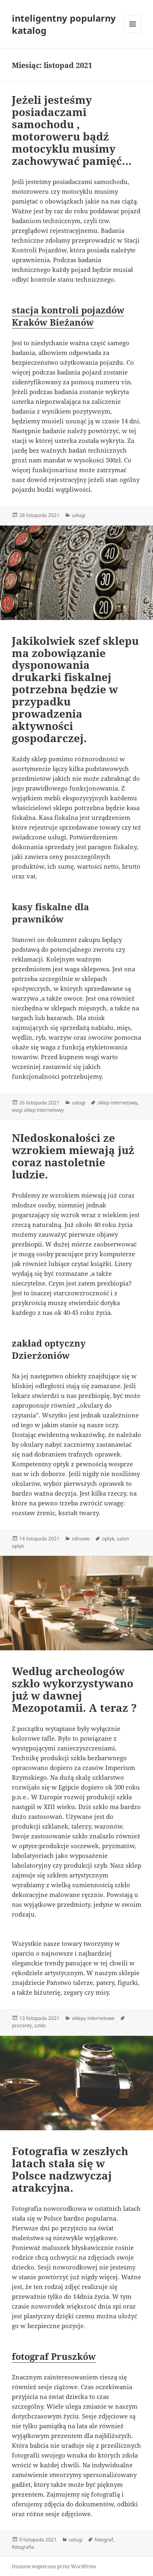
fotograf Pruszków (54, 2356)
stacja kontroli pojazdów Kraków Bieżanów (68, 316)
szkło (40, 2025)
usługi (79, 515)
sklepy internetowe (93, 2018)
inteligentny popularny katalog (64, 24)
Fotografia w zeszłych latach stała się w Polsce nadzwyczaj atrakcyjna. (70, 2169)
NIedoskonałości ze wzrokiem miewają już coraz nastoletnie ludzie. (73, 1156)
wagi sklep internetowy (38, 1110)
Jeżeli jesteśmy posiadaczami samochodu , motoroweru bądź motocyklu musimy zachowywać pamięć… (72, 130)
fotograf (104, 2540)
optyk (108, 1539)
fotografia (23, 2547)
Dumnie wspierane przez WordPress (54, 2566)
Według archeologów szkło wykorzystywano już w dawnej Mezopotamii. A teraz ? (74, 1689)
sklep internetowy (118, 1103)
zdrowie (81, 1539)
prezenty (22, 2025)
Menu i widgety (133, 32)
